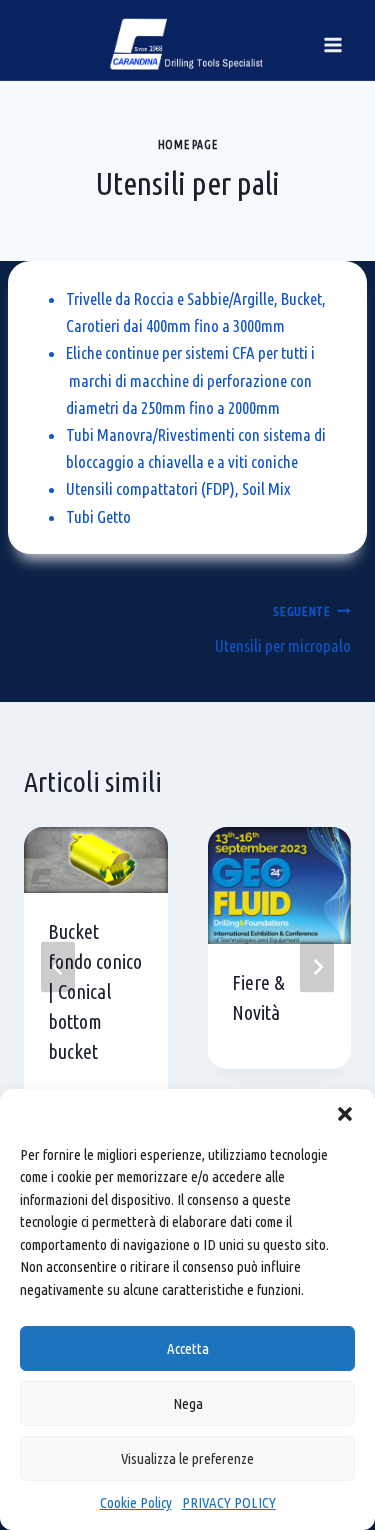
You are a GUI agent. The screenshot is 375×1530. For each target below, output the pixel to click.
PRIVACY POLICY (229, 1502)
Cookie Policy (136, 1502)
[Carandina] (187, 44)
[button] (345, 1114)
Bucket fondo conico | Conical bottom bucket (95, 991)
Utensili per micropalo (283, 629)
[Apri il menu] (332, 44)
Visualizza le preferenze (187, 1458)
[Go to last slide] (58, 967)
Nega (188, 1403)
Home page (187, 144)
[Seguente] (317, 967)
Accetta (188, 1348)
